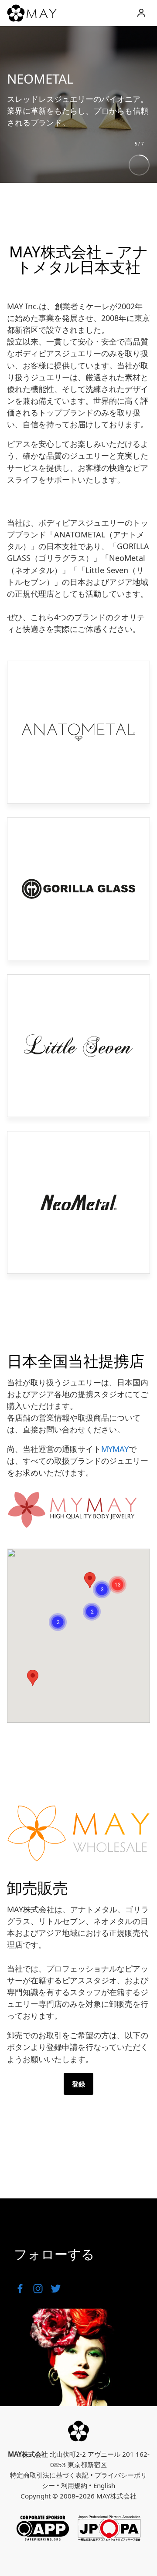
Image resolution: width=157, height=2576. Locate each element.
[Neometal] (78, 1202)
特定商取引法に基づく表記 (49, 2475)
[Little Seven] (78, 1046)
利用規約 (74, 2485)
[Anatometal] (78, 732)
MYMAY (115, 1449)
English (104, 2485)
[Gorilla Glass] (78, 889)
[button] (118, 1585)
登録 (78, 2084)
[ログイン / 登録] (141, 13)
